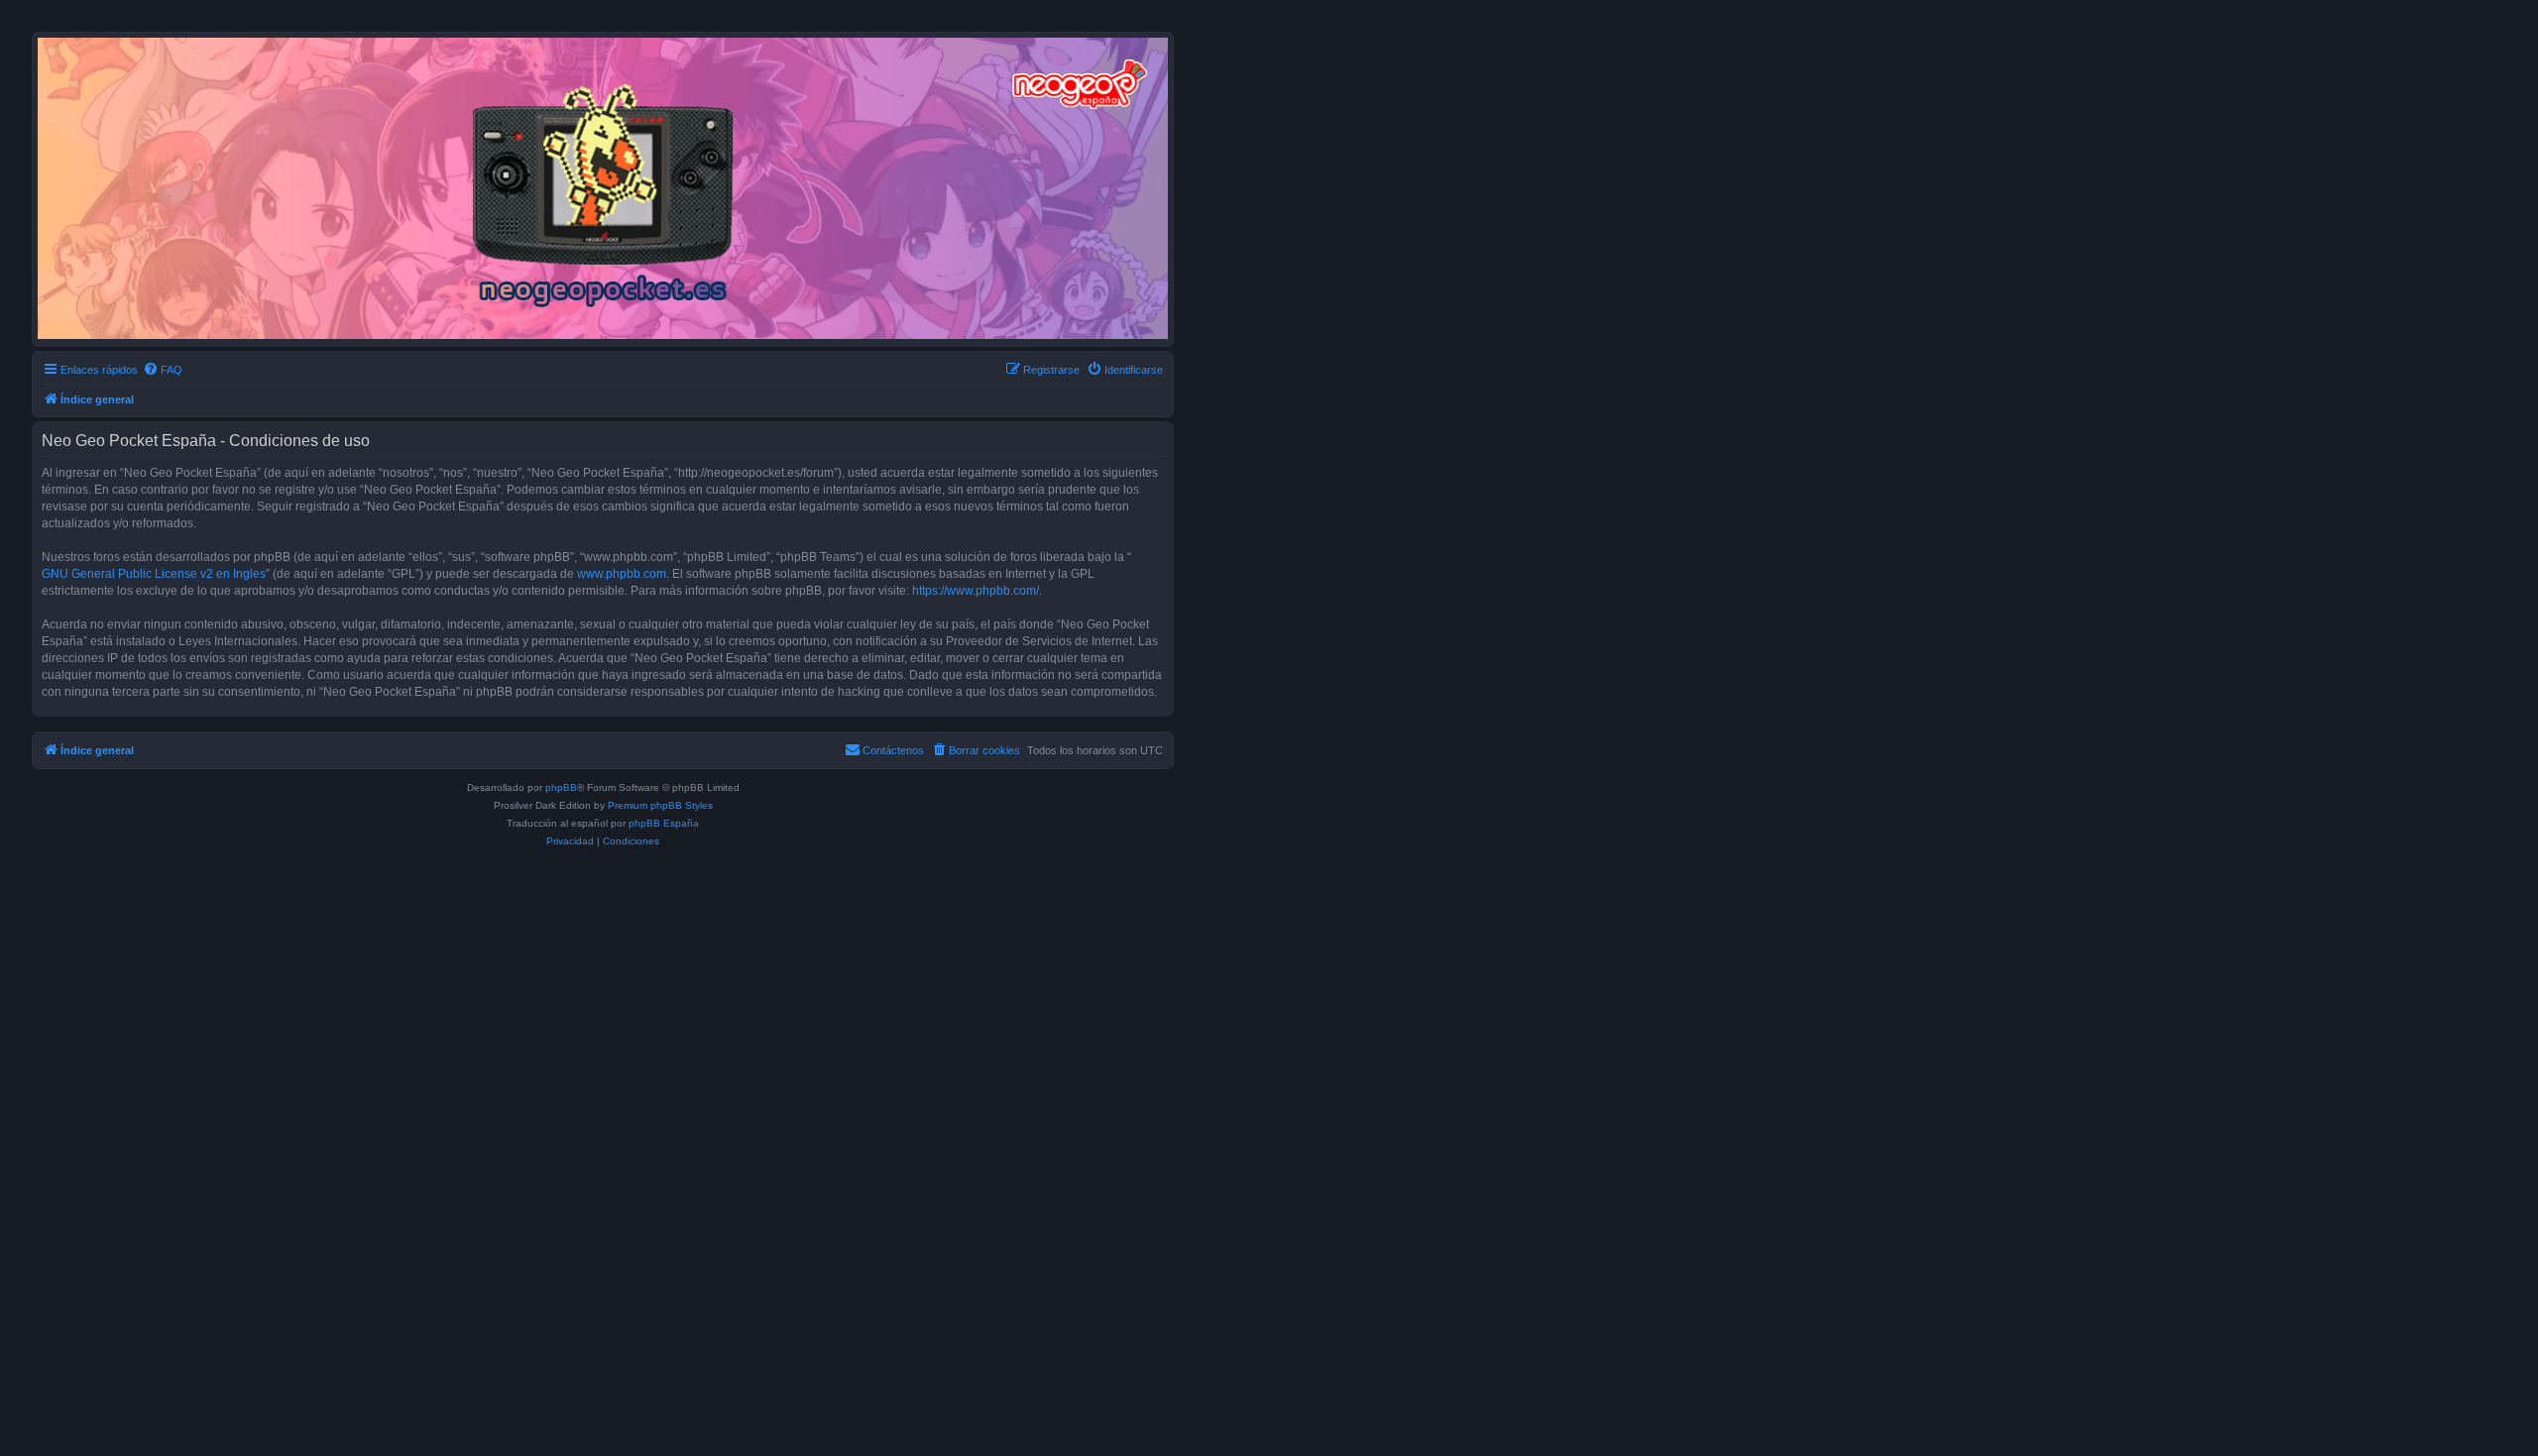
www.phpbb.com (622, 574)
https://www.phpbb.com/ (976, 591)
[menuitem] (163, 370)
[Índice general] (603, 188)
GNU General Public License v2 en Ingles (154, 574)
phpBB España (664, 823)
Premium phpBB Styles (660, 805)
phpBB (561, 787)
